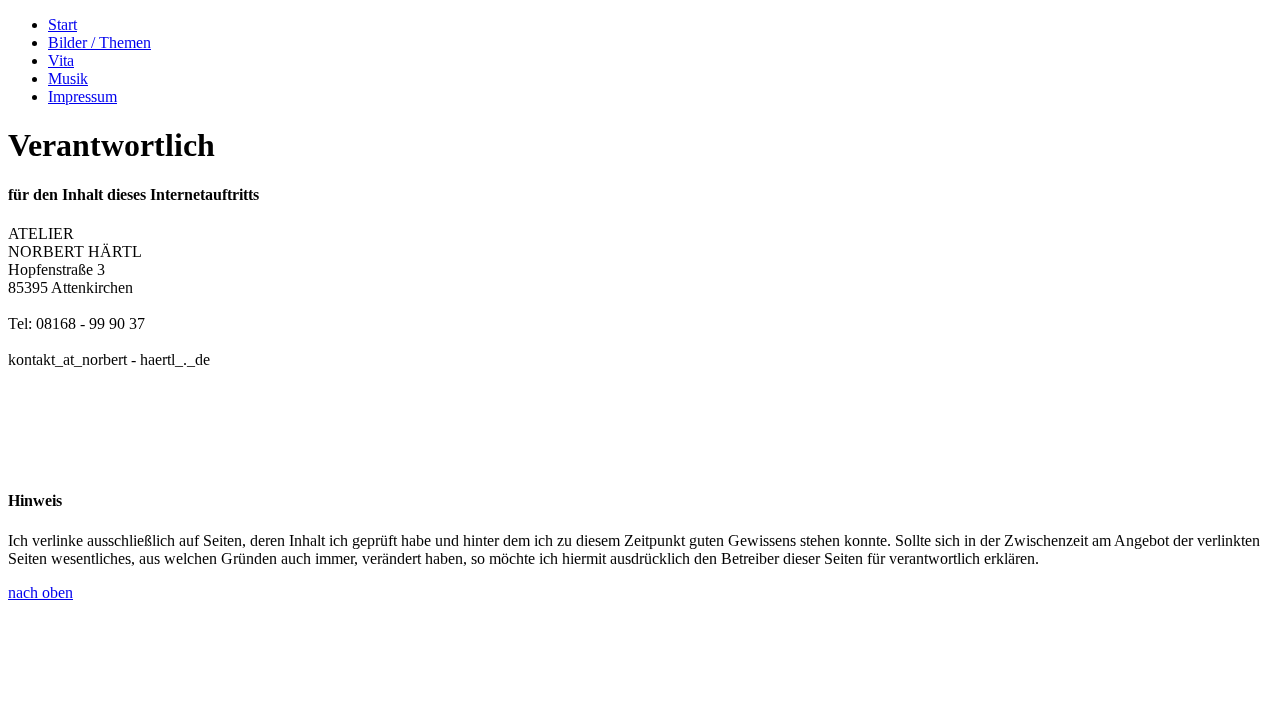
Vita (61, 60)
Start (62, 24)
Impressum (82, 96)
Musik (68, 78)
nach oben (40, 592)
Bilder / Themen (99, 42)
